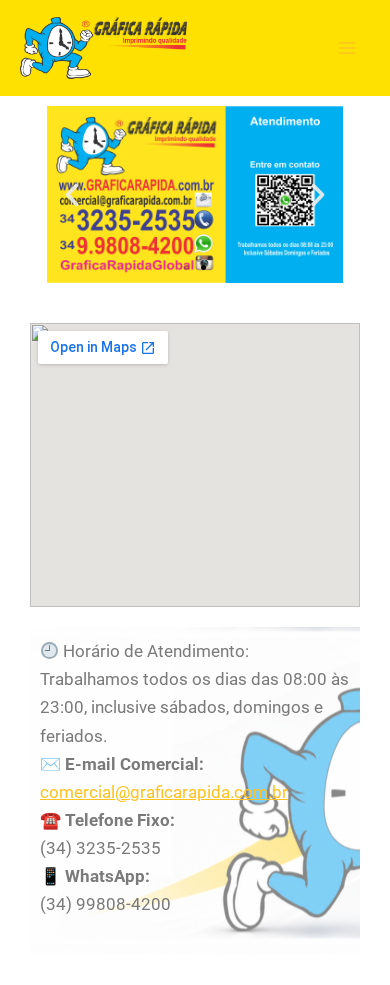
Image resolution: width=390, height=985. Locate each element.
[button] (72, 195)
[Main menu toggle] (348, 48)
